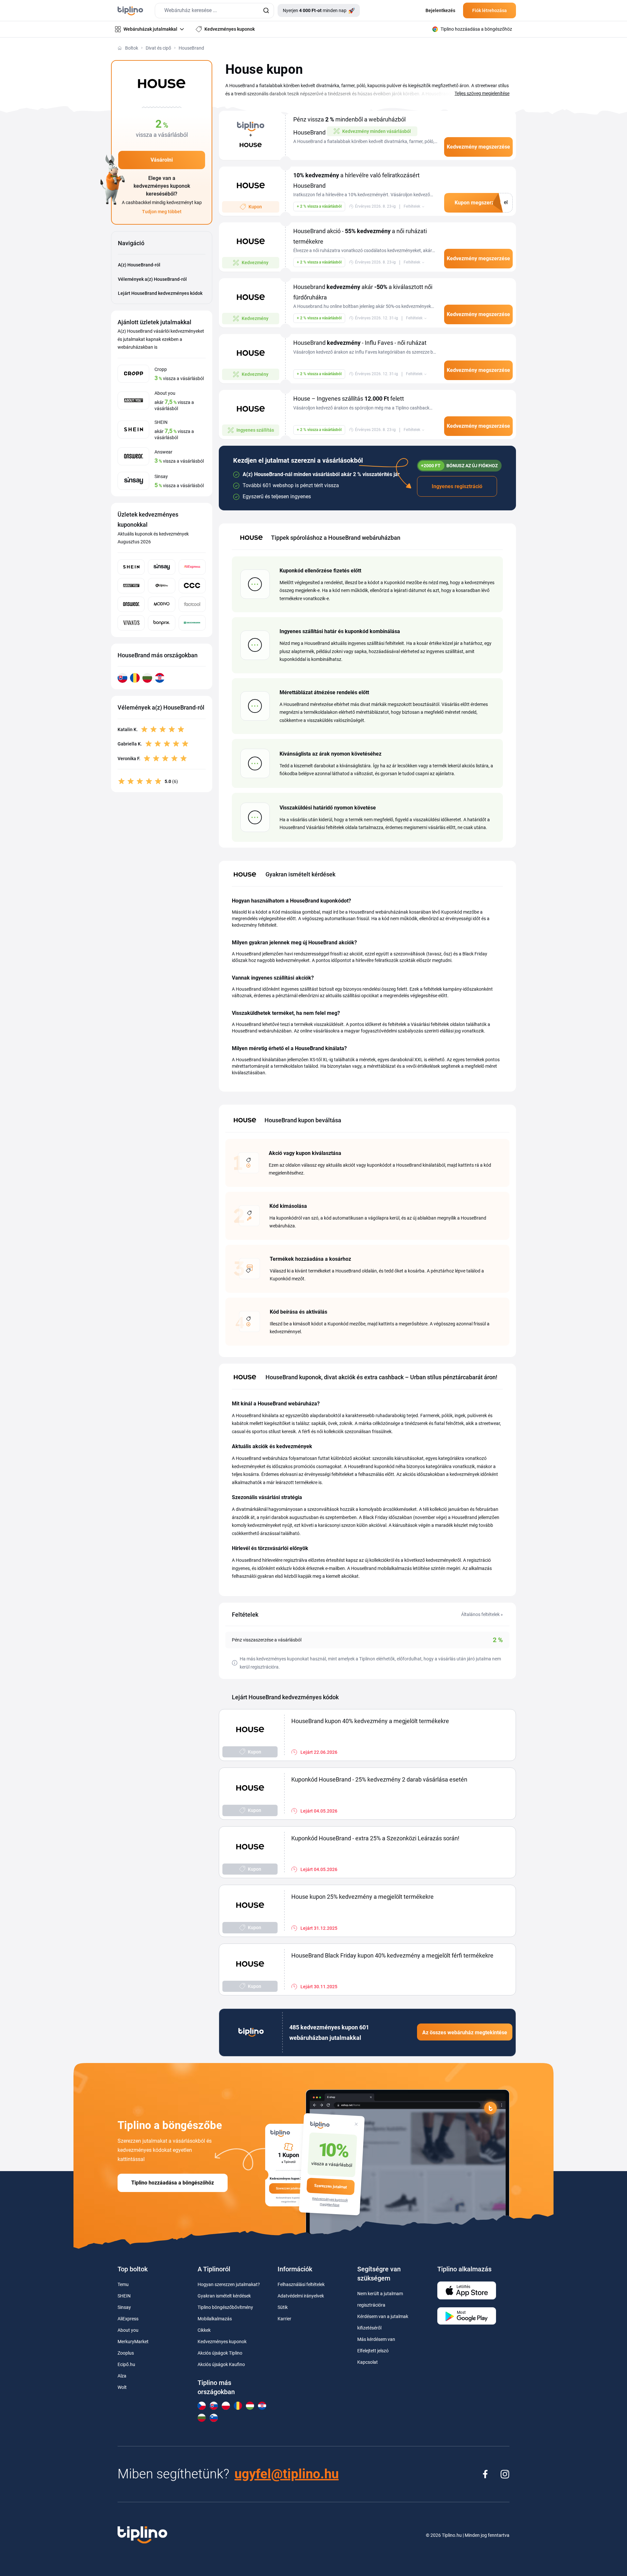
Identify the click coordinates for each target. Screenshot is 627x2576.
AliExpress (128, 2319)
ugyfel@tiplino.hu (287, 2474)
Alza (122, 2376)
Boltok (132, 48)
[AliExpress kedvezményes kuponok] (192, 567)
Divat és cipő (158, 48)
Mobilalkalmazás (215, 2319)
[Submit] (266, 11)
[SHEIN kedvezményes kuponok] (131, 567)
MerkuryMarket (133, 2342)
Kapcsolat (368, 2362)
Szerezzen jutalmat (331, 2187)
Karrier (284, 2319)
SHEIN (124, 2296)
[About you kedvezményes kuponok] (131, 586)
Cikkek (204, 2330)
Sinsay (124, 2307)
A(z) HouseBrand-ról (139, 265)
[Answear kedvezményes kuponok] (131, 604)
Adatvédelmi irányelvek (301, 2296)
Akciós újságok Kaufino (221, 2364)
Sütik (283, 2307)
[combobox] (214, 11)
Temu (123, 2284)
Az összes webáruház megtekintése (465, 2032)
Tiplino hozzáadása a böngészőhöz (173, 2183)
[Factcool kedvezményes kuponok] (192, 604)
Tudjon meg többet (162, 212)
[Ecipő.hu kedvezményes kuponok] (161, 586)
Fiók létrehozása (490, 10)
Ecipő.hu (126, 2364)
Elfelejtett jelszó (373, 2351)
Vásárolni (162, 160)
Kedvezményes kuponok (222, 2342)
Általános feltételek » (482, 1614)
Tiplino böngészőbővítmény (225, 2307)
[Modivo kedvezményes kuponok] (161, 604)
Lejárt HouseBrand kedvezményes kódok (160, 293)
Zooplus (126, 2353)
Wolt (122, 2387)
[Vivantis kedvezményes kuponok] (131, 623)
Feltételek (412, 206)
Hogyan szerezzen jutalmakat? (229, 2284)
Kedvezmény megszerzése (478, 147)
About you (128, 2330)
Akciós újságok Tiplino (220, 2353)
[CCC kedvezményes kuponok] (192, 586)
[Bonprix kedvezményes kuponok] (161, 623)
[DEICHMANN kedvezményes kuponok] (192, 623)
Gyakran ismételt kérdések (224, 2296)
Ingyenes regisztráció (457, 486)
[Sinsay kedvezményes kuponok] (161, 567)
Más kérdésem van (376, 2339)
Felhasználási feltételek (301, 2284)
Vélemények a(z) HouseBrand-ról (152, 279)
